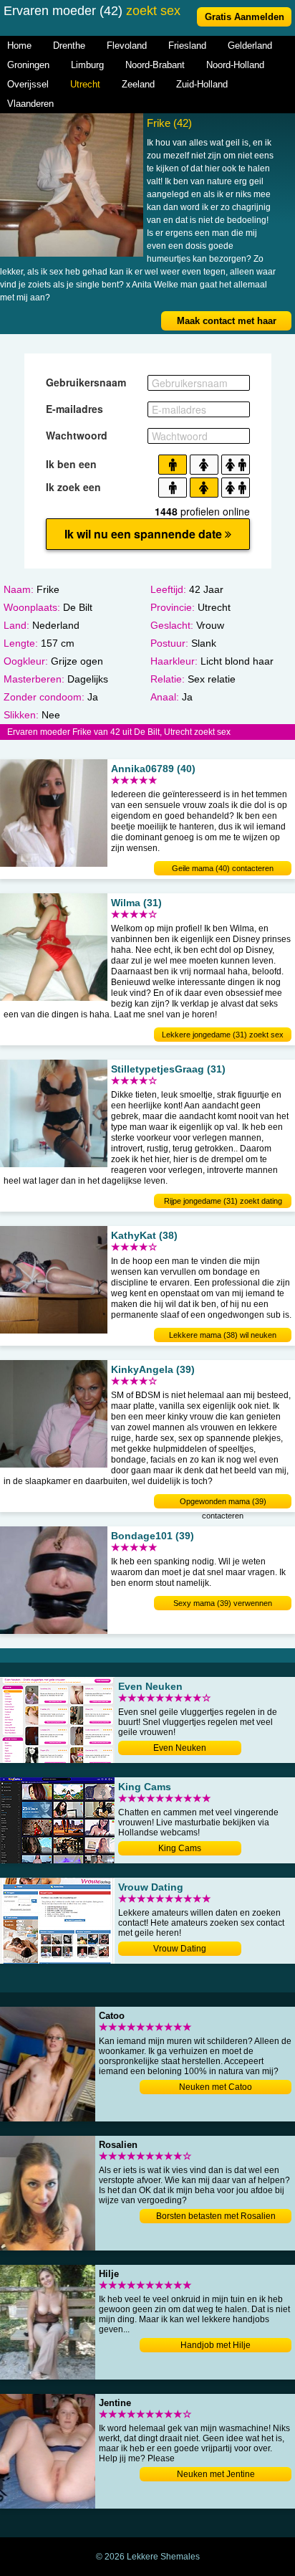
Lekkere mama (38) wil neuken (223, 1335)
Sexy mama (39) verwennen (223, 1603)
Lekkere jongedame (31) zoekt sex (223, 1035)
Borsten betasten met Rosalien (216, 2216)
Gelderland (250, 46)
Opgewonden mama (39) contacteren (223, 1503)
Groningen (28, 65)
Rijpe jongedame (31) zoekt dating (223, 1201)
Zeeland (138, 84)
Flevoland (127, 46)
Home (19, 46)
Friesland (187, 46)
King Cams (180, 1848)
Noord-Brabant (155, 65)
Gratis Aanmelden (245, 17)
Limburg (87, 65)
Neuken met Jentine (216, 2474)
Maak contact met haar (227, 321)
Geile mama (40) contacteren (223, 868)
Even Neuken (180, 1748)
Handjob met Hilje (216, 2345)
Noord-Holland (235, 65)
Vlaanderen (30, 104)
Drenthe (69, 46)
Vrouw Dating (180, 1949)
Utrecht (85, 84)
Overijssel (28, 84)
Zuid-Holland (202, 84)
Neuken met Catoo (216, 2087)
